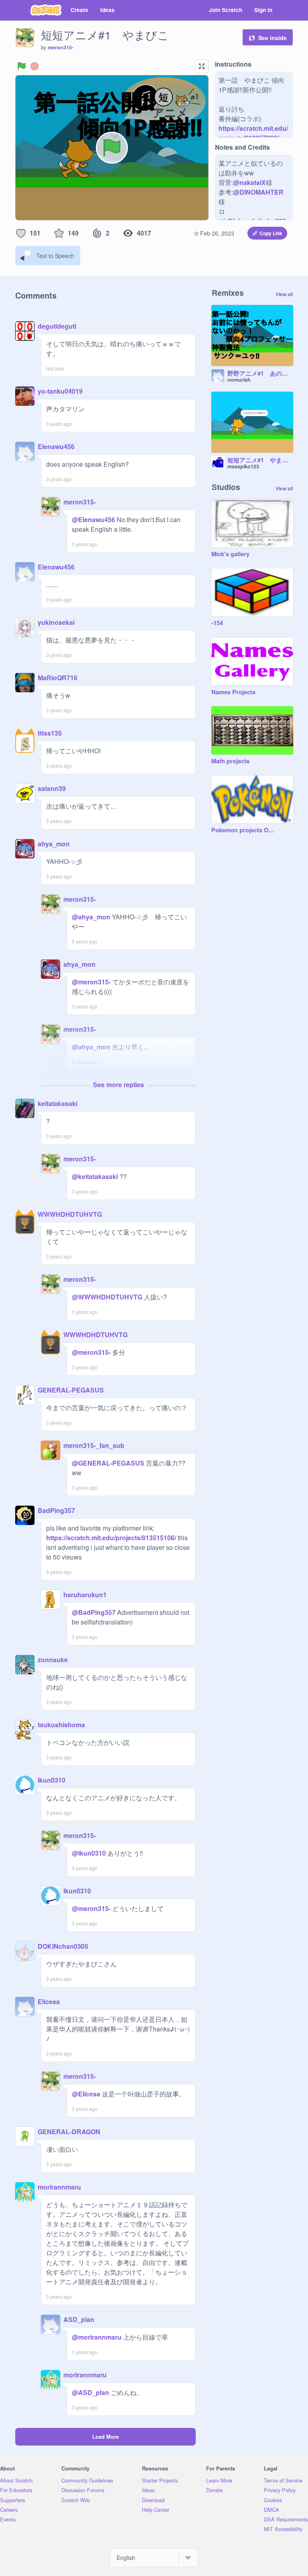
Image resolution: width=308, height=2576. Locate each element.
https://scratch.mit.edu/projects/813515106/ (111, 1538)
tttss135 (50, 733)
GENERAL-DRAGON (69, 2132)
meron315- (61, 47)
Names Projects (233, 692)
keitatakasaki (58, 1103)
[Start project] (22, 66)
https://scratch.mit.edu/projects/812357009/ (253, 133)
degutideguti (57, 326)
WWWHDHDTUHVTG (70, 1214)
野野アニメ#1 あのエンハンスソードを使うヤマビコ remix (260, 374)
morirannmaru (59, 2187)
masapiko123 (243, 466)
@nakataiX (249, 182)
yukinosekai (56, 622)
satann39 (52, 788)
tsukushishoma (61, 1725)
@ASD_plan (90, 2392)
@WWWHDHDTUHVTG (107, 1297)
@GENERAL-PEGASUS (108, 1463)
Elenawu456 (56, 446)
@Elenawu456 (93, 519)
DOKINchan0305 (63, 1946)
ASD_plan (79, 2319)
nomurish (239, 380)
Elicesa (49, 2002)
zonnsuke (53, 1660)
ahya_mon (54, 844)
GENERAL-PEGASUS (71, 1390)
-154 (217, 623)
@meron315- (91, 982)
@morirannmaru (97, 2337)
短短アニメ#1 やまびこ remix (260, 460)
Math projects (230, 761)
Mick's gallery (230, 554)
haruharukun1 (85, 1595)
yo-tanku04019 (60, 391)
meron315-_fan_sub (94, 1445)
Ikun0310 (52, 1780)
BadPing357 (56, 1510)
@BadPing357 (94, 1612)
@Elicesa (86, 2094)
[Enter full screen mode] (202, 66)
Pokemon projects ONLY (244, 830)
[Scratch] (46, 10)
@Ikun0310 (89, 1853)
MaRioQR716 (58, 678)
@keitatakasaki (95, 1176)
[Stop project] (34, 66)
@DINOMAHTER (258, 192)
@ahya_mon (91, 917)
